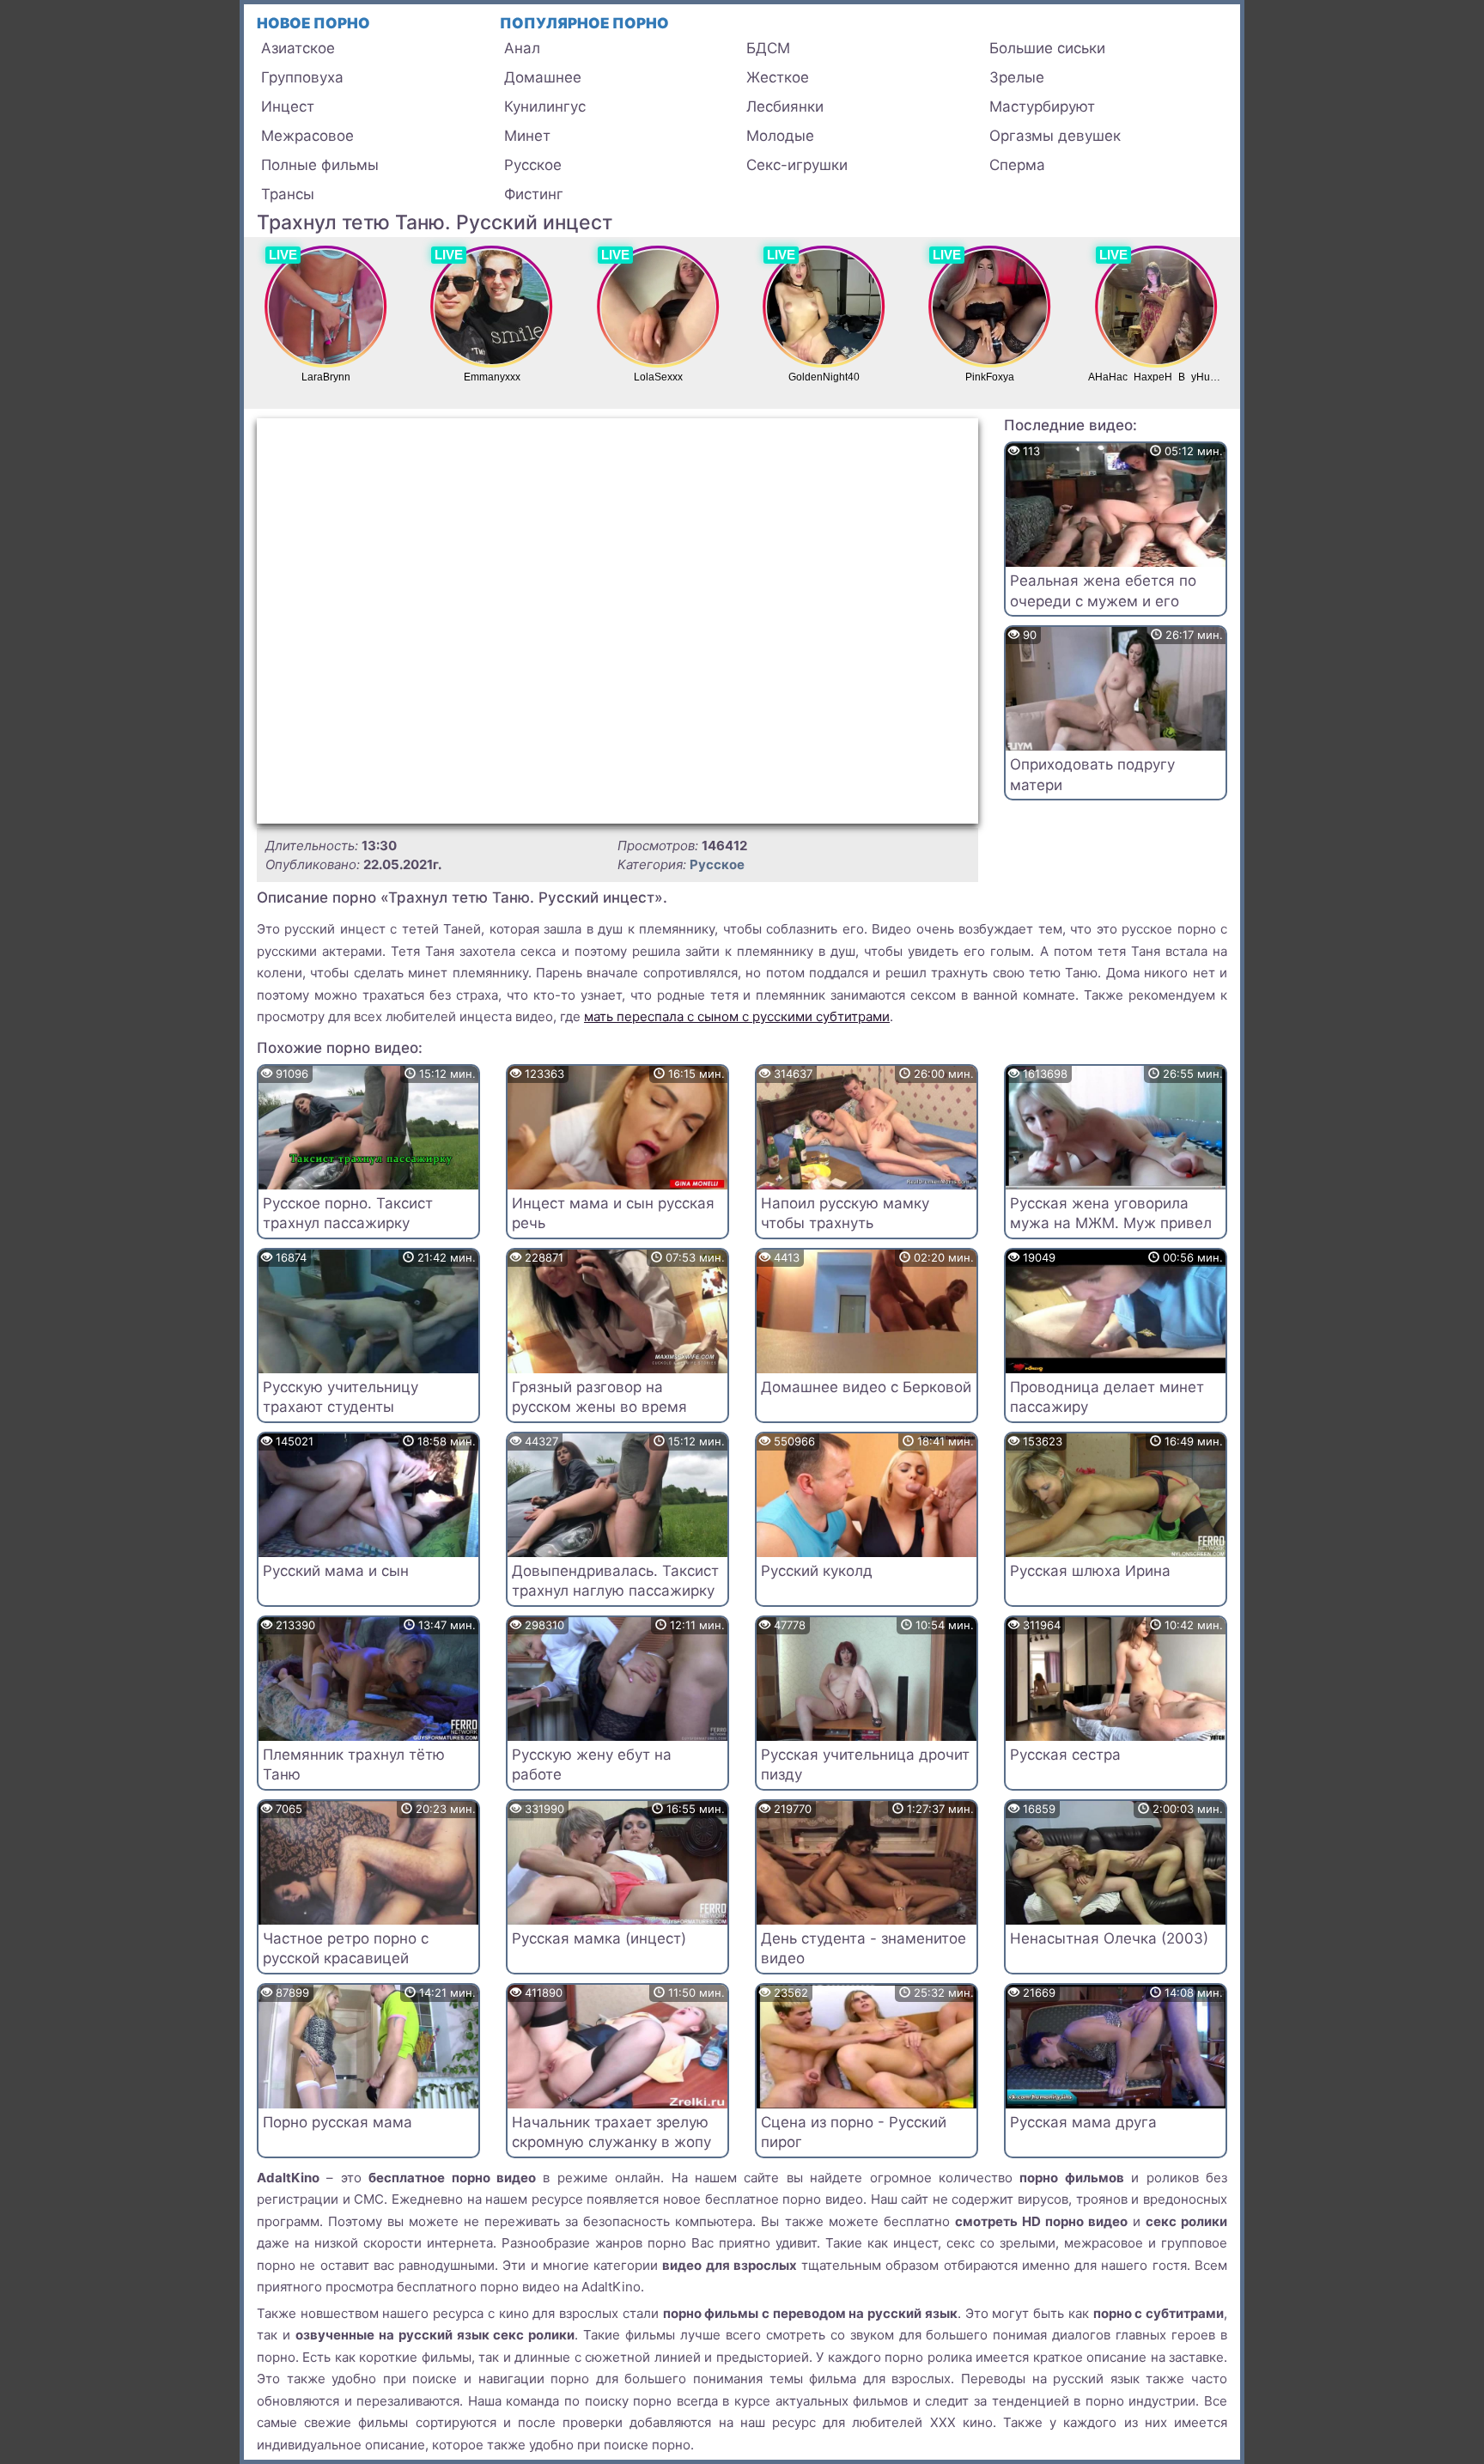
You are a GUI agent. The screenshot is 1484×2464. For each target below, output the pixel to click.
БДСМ (768, 48)
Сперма (1017, 165)
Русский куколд (817, 1571)
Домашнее (543, 77)
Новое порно (313, 23)
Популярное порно (584, 23)
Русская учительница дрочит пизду (865, 1765)
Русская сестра (1065, 1755)
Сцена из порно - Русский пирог (854, 2132)
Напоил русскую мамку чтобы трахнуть (845, 1214)
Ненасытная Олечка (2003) (1109, 1938)
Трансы (288, 194)
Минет (527, 136)
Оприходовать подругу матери (1092, 775)
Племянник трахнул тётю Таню (354, 1765)
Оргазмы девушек (1055, 136)
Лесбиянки (785, 106)
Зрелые (1017, 77)
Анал (522, 48)
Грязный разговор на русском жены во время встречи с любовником (599, 1408)
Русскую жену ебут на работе (592, 1765)
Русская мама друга (1083, 2122)
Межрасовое (307, 136)
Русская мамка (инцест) (599, 1938)
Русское (533, 165)
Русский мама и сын (336, 1571)
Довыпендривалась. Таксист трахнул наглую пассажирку (615, 1581)
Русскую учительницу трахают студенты (341, 1397)
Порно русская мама (338, 2122)
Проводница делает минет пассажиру (1107, 1397)
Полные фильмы (320, 165)
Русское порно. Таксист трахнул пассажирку (348, 1214)
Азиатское (298, 48)
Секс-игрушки (797, 165)
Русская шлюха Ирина (1090, 1571)
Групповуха (302, 77)
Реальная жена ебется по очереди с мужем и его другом (1103, 601)
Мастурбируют (1042, 106)
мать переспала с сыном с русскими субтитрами (737, 1016)
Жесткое (778, 77)
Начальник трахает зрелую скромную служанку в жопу (611, 2132)
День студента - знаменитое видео (864, 1949)
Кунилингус (545, 106)
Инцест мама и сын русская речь (613, 1214)
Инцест (288, 106)
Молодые (780, 136)
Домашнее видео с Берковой (866, 1387)
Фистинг (534, 194)
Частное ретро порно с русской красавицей (346, 1949)
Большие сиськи (1047, 48)
